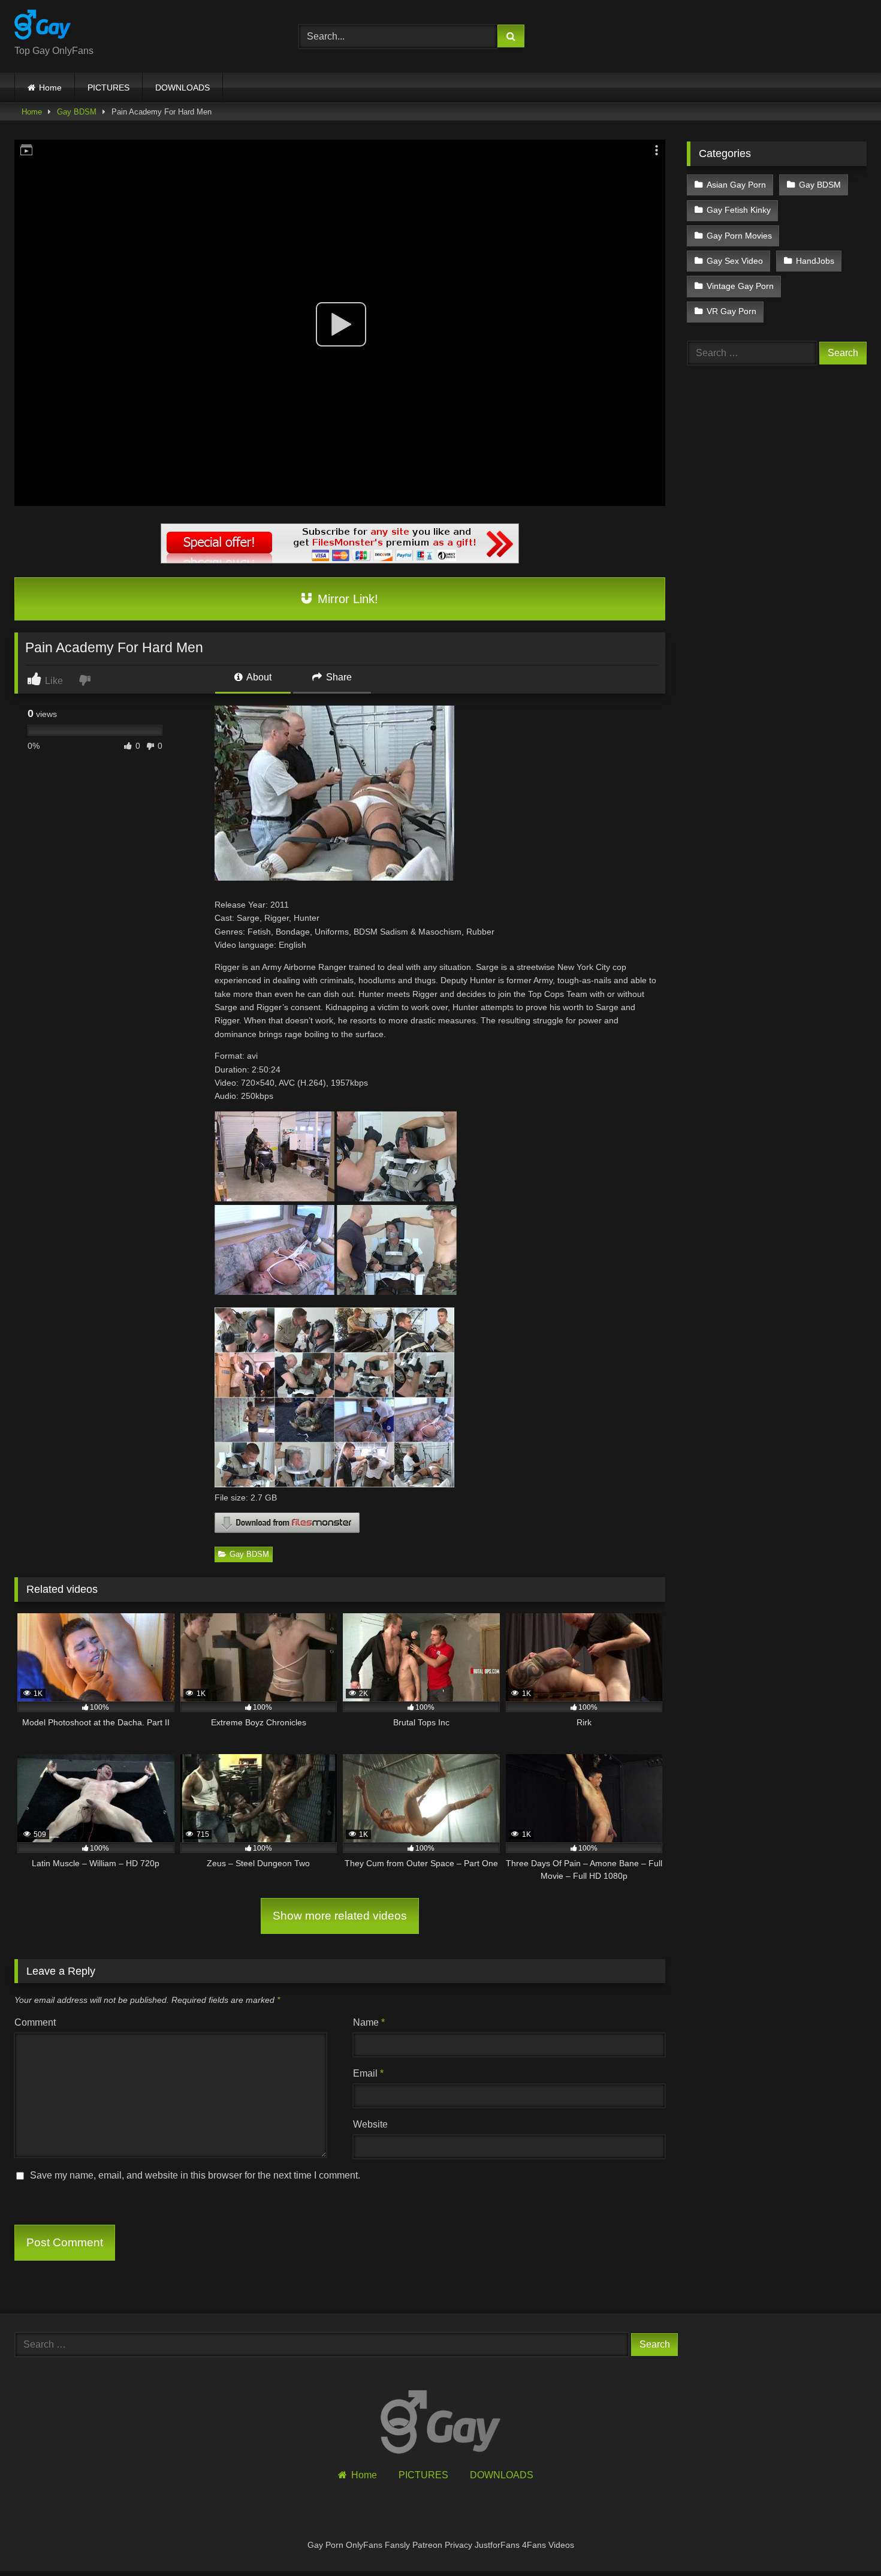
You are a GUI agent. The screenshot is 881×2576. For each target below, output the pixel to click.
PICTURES (108, 88)
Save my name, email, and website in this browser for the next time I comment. (195, 2175)
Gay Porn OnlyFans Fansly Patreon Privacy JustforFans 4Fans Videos (441, 2545)
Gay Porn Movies (739, 236)
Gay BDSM (77, 112)
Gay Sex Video (735, 261)
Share (338, 677)
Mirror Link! (346, 599)
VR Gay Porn (731, 311)
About (258, 677)
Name (369, 2022)
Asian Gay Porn (736, 185)
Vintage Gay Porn (740, 286)
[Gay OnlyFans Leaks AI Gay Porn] (43, 27)
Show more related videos (340, 1916)
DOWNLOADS (182, 88)
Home (50, 88)
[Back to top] (844, 2540)
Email (368, 2073)
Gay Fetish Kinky (739, 210)
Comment (35, 2022)
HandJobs (815, 261)
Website (370, 2124)
